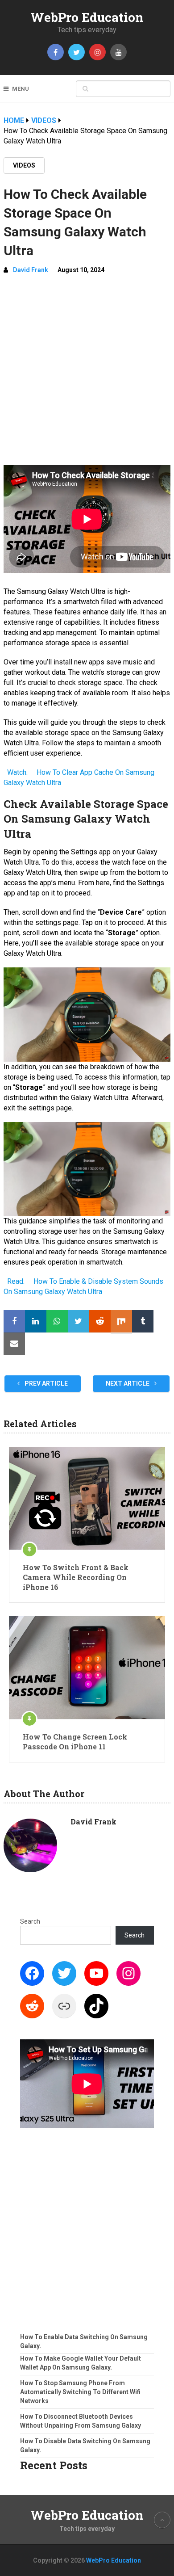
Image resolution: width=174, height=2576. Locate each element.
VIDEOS (24, 165)
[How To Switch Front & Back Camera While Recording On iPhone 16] (87, 1498)
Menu (21, 89)
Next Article (128, 1383)
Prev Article (46, 1383)
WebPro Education (87, 17)
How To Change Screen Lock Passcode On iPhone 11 (75, 1742)
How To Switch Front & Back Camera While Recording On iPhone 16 (76, 1577)
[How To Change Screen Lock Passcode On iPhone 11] (87, 1668)
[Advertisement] (87, 374)
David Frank (31, 270)
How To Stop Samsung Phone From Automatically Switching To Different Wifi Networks (80, 2392)
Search (30, 1921)
